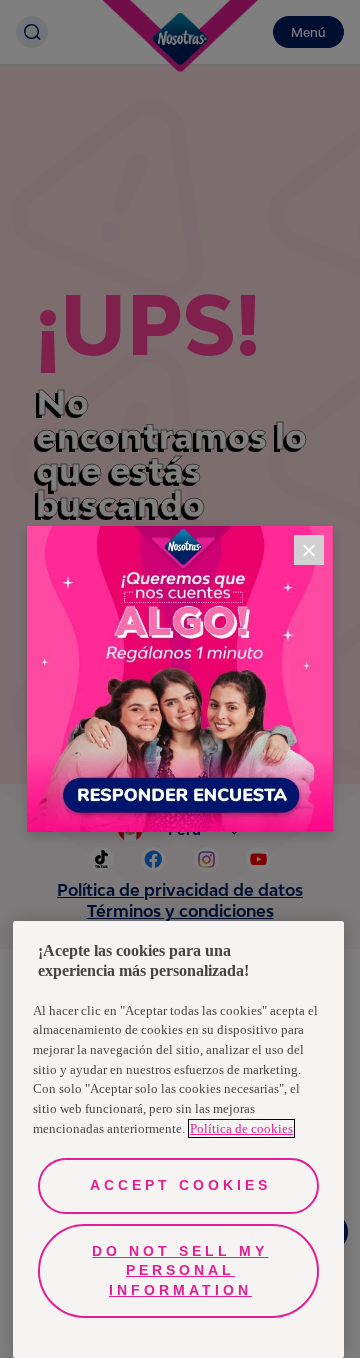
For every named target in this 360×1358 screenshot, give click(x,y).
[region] (178, 1139)
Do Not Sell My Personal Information (180, 1270)
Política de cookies (241, 1128)
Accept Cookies (180, 1185)
